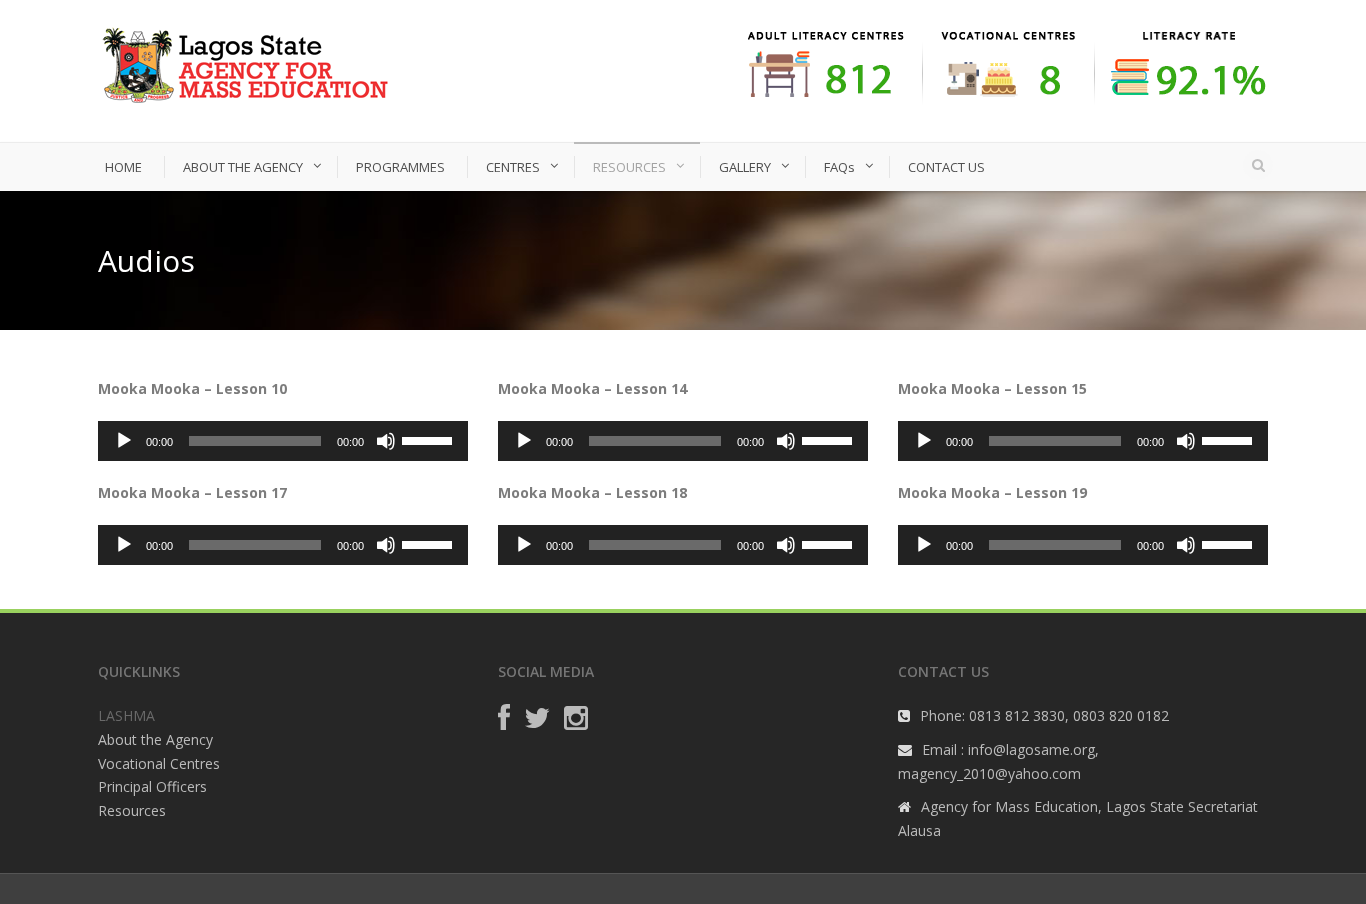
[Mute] (386, 441)
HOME (123, 167)
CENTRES (513, 167)
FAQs (839, 167)
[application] (283, 441)
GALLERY (745, 167)
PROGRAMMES (400, 167)
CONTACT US (946, 167)
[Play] (124, 441)
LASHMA (126, 715)
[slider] (430, 439)
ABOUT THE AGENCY (243, 167)
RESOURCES (629, 167)
